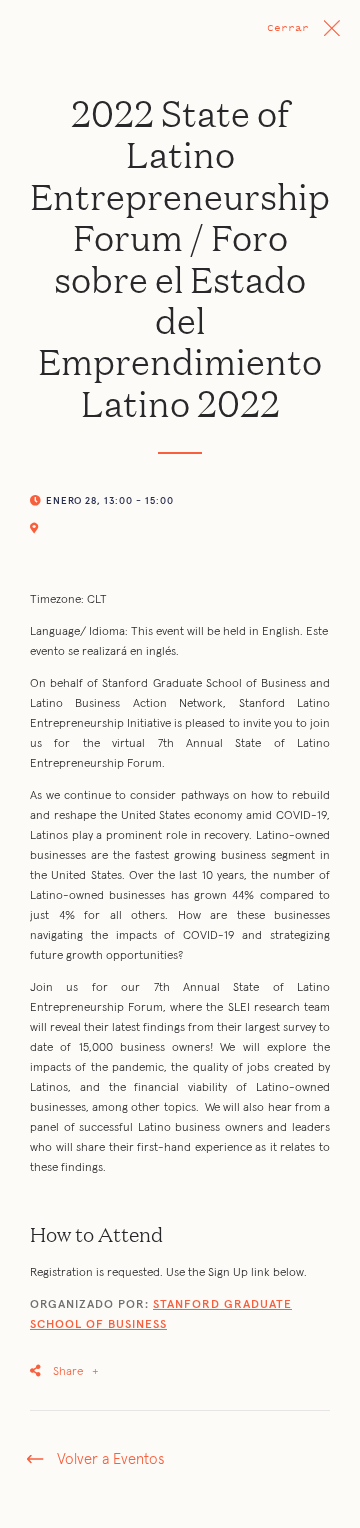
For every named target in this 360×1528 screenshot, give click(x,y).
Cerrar (288, 27)
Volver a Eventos (110, 1459)
